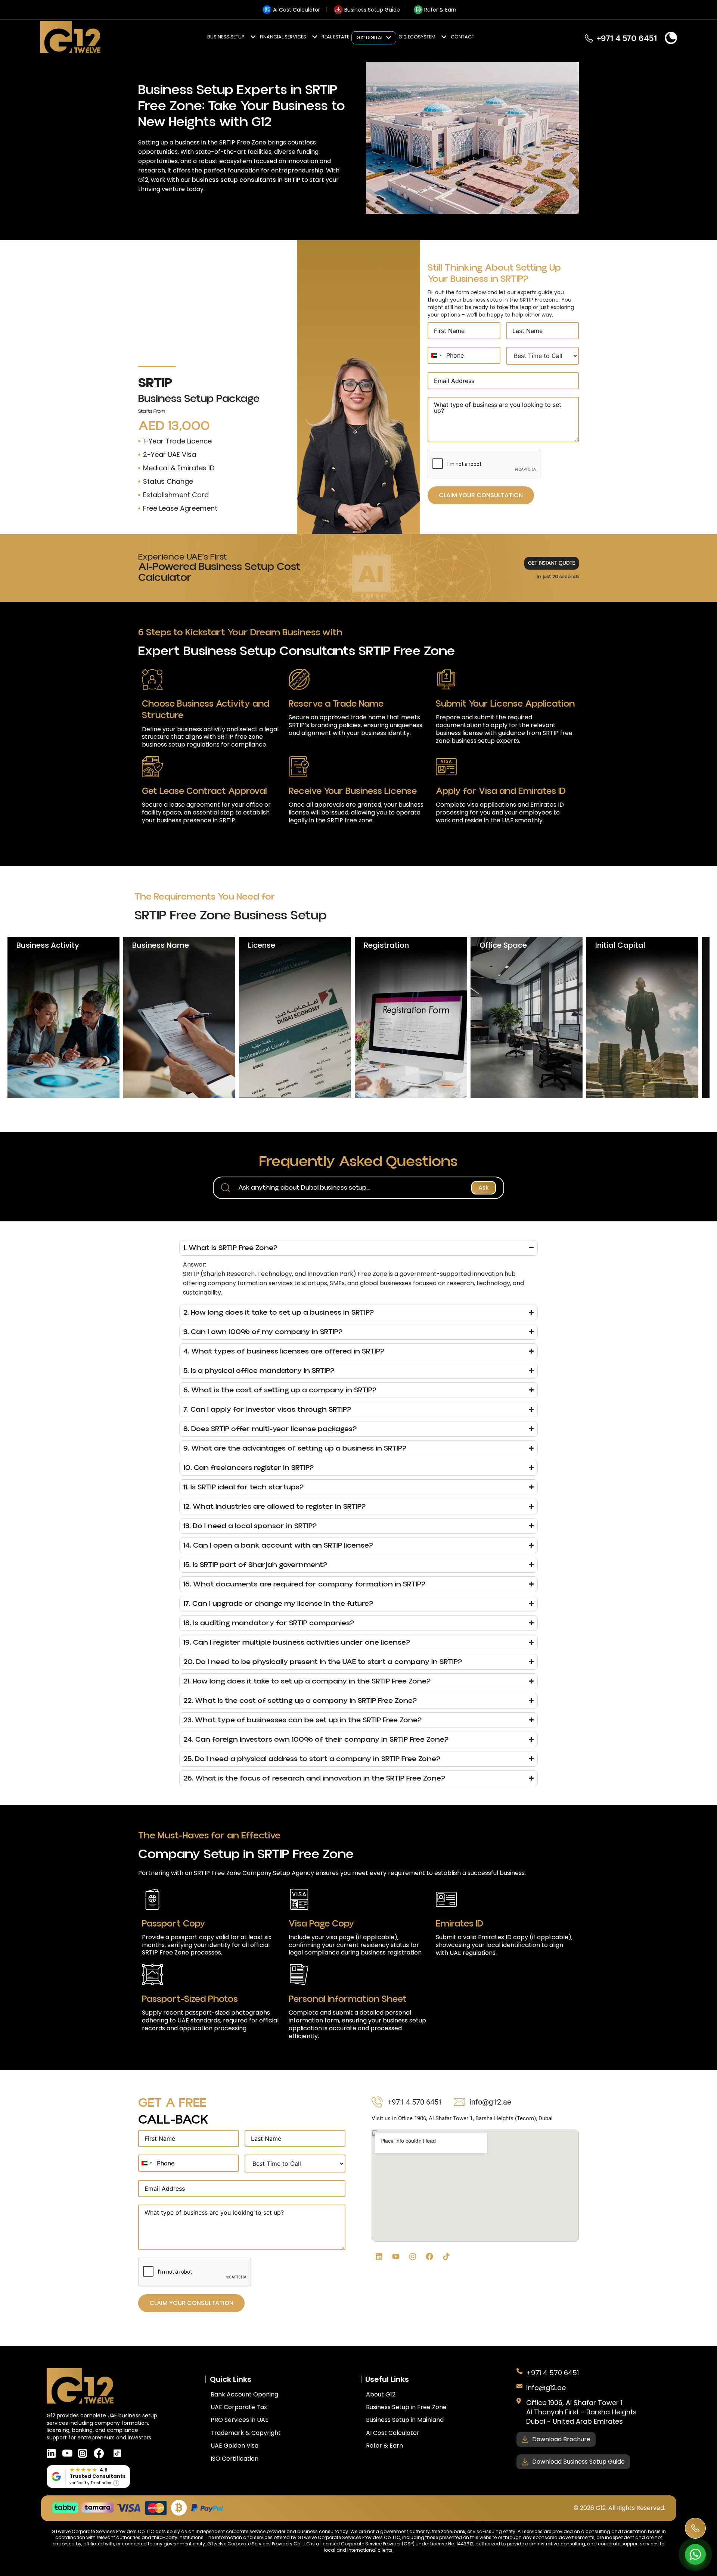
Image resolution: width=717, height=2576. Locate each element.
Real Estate (335, 37)
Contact (463, 37)
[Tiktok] (446, 2256)
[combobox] (436, 355)
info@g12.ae (546, 2388)
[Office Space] (527, 1018)
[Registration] (411, 1018)
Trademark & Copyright (246, 2433)
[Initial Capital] (642, 1018)
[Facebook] (429, 2256)
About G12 (381, 2394)
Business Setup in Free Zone (406, 2407)
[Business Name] (179, 1018)
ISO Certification (235, 2459)
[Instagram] (413, 2256)
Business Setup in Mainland (405, 2420)
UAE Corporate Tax (239, 2407)
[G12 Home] (70, 38)
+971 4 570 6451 (553, 2373)
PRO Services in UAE (240, 2420)
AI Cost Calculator (297, 10)
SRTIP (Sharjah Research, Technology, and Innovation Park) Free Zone (285, 1274)
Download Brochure (561, 2439)
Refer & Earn (440, 10)
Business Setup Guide (372, 10)
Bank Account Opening (244, 2394)
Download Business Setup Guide (578, 2462)
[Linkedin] (379, 2256)
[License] (295, 1018)
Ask (484, 1188)
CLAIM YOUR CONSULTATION (481, 495)
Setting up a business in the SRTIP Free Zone (202, 142)
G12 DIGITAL (370, 38)
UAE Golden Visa (235, 2446)
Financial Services (283, 37)
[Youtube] (396, 2256)
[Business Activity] (63, 1018)
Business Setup (226, 37)
